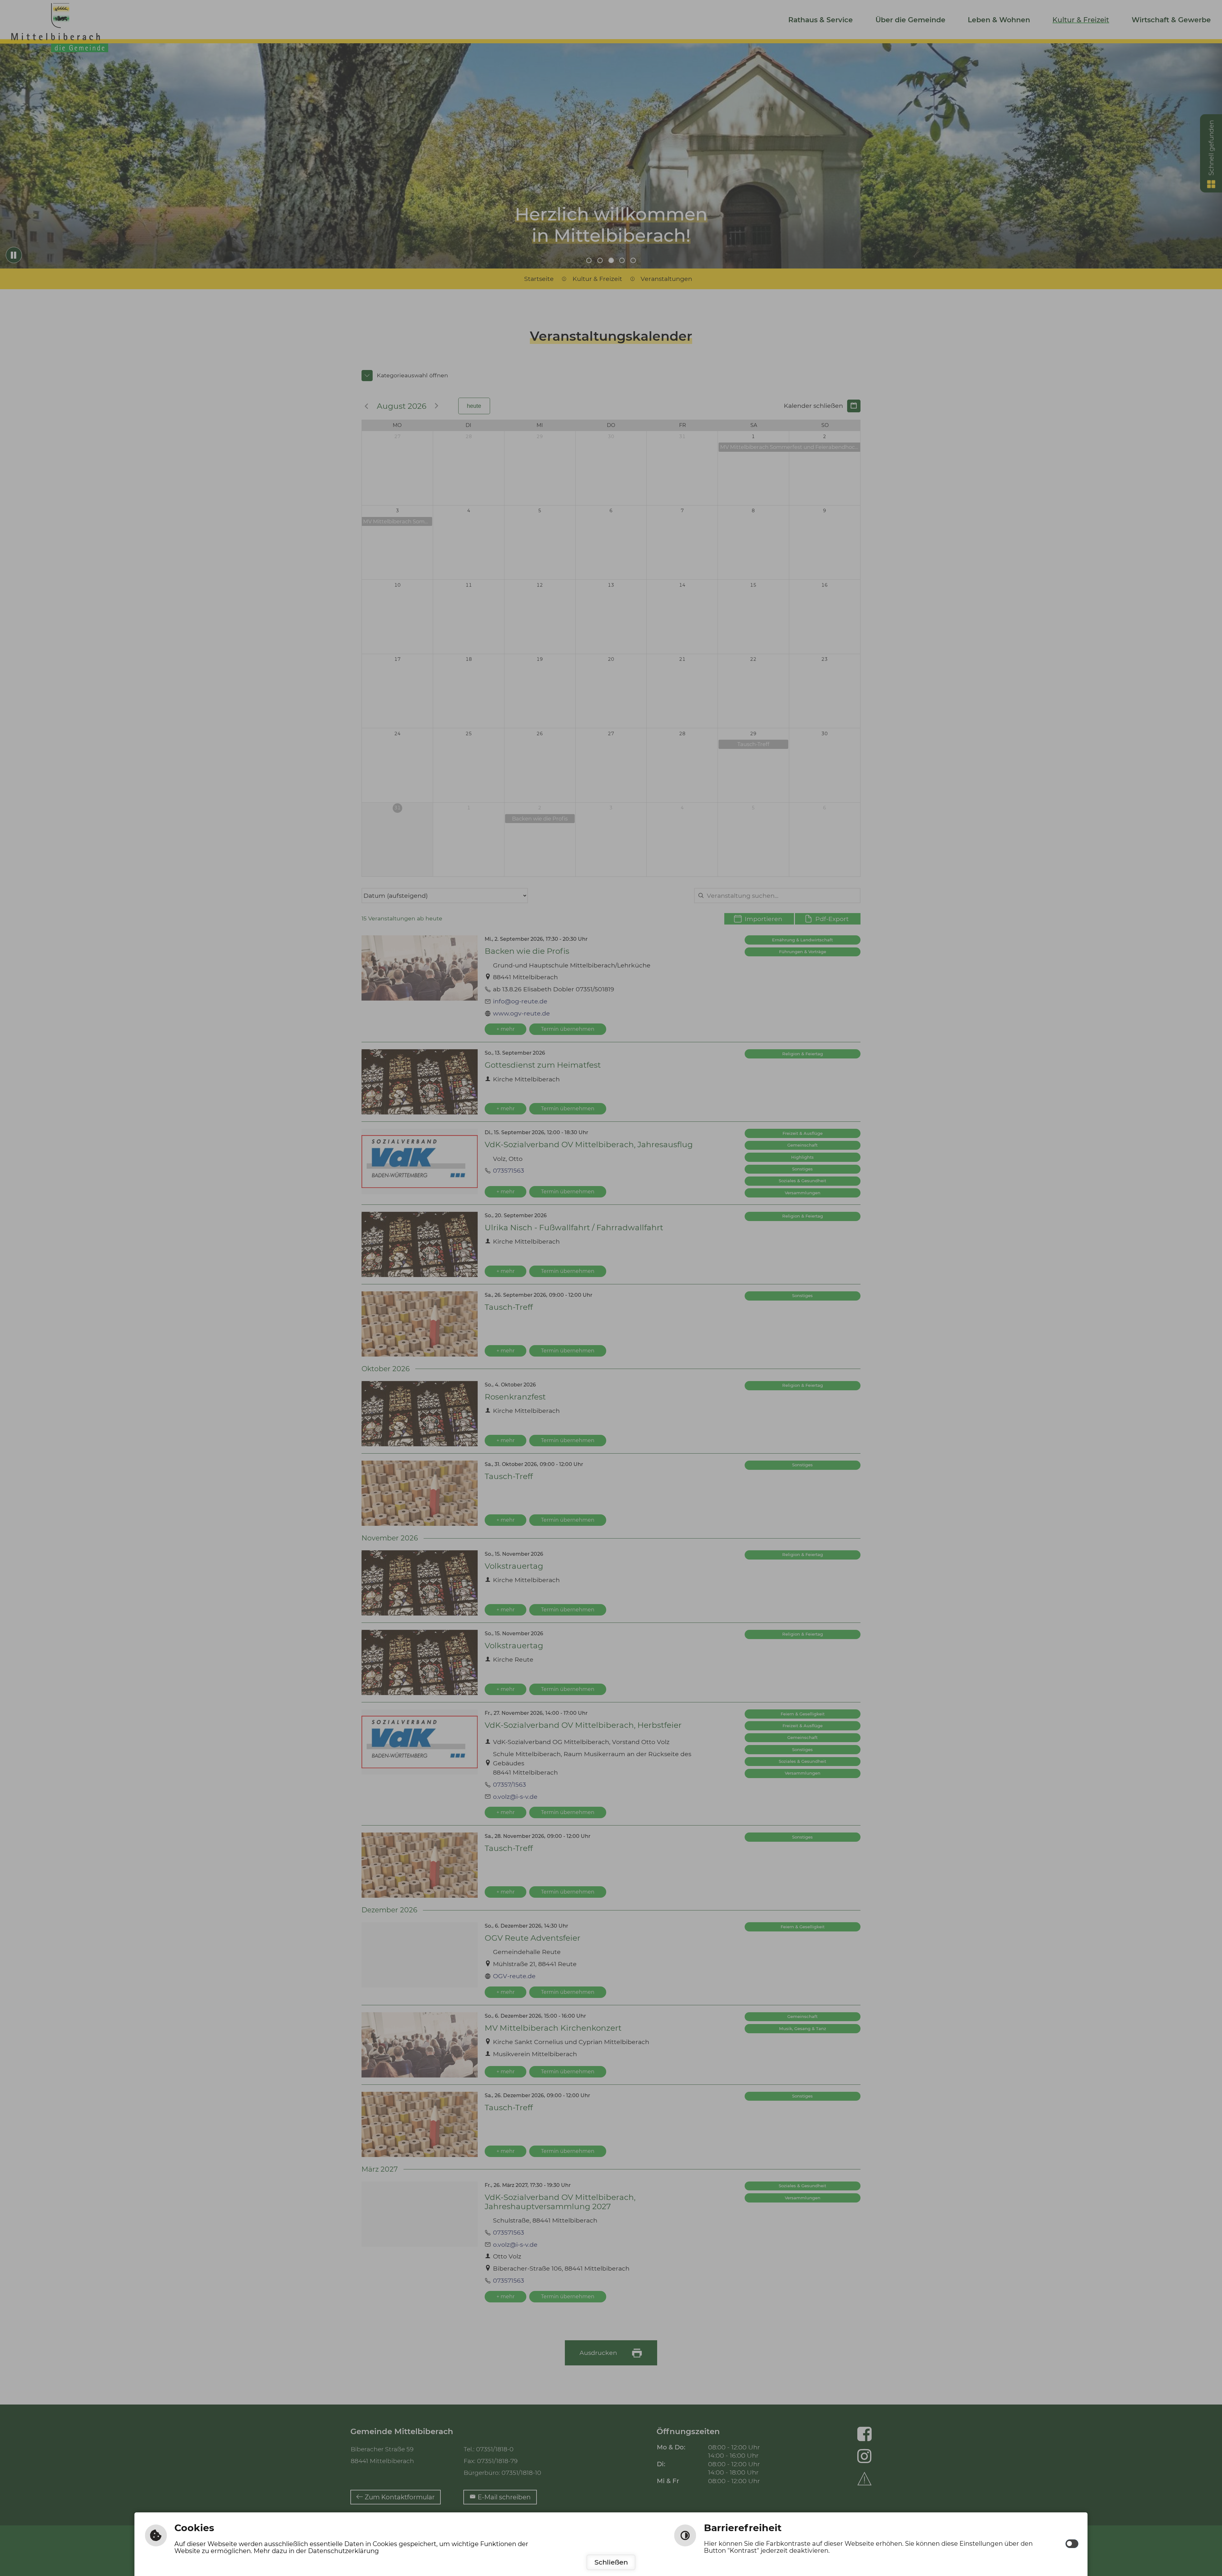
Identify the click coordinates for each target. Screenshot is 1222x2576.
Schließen (611, 2562)
